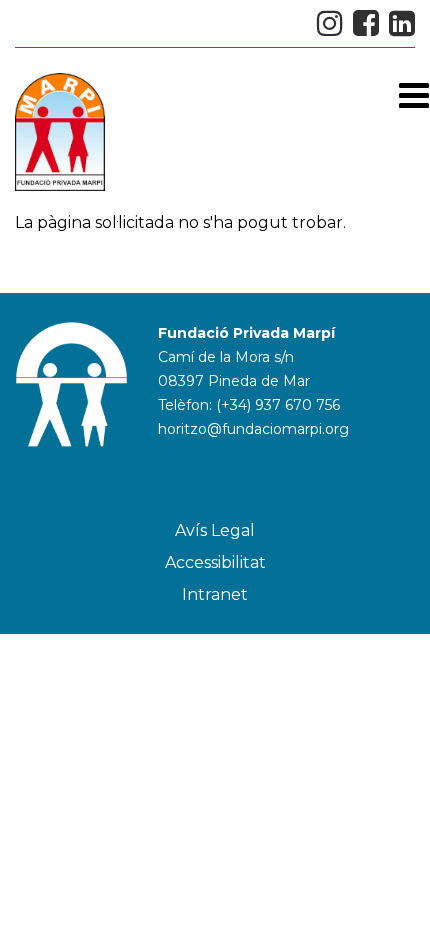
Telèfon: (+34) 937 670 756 (249, 405)
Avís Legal (215, 530)
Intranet (215, 594)
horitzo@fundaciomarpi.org (253, 429)
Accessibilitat (215, 562)
